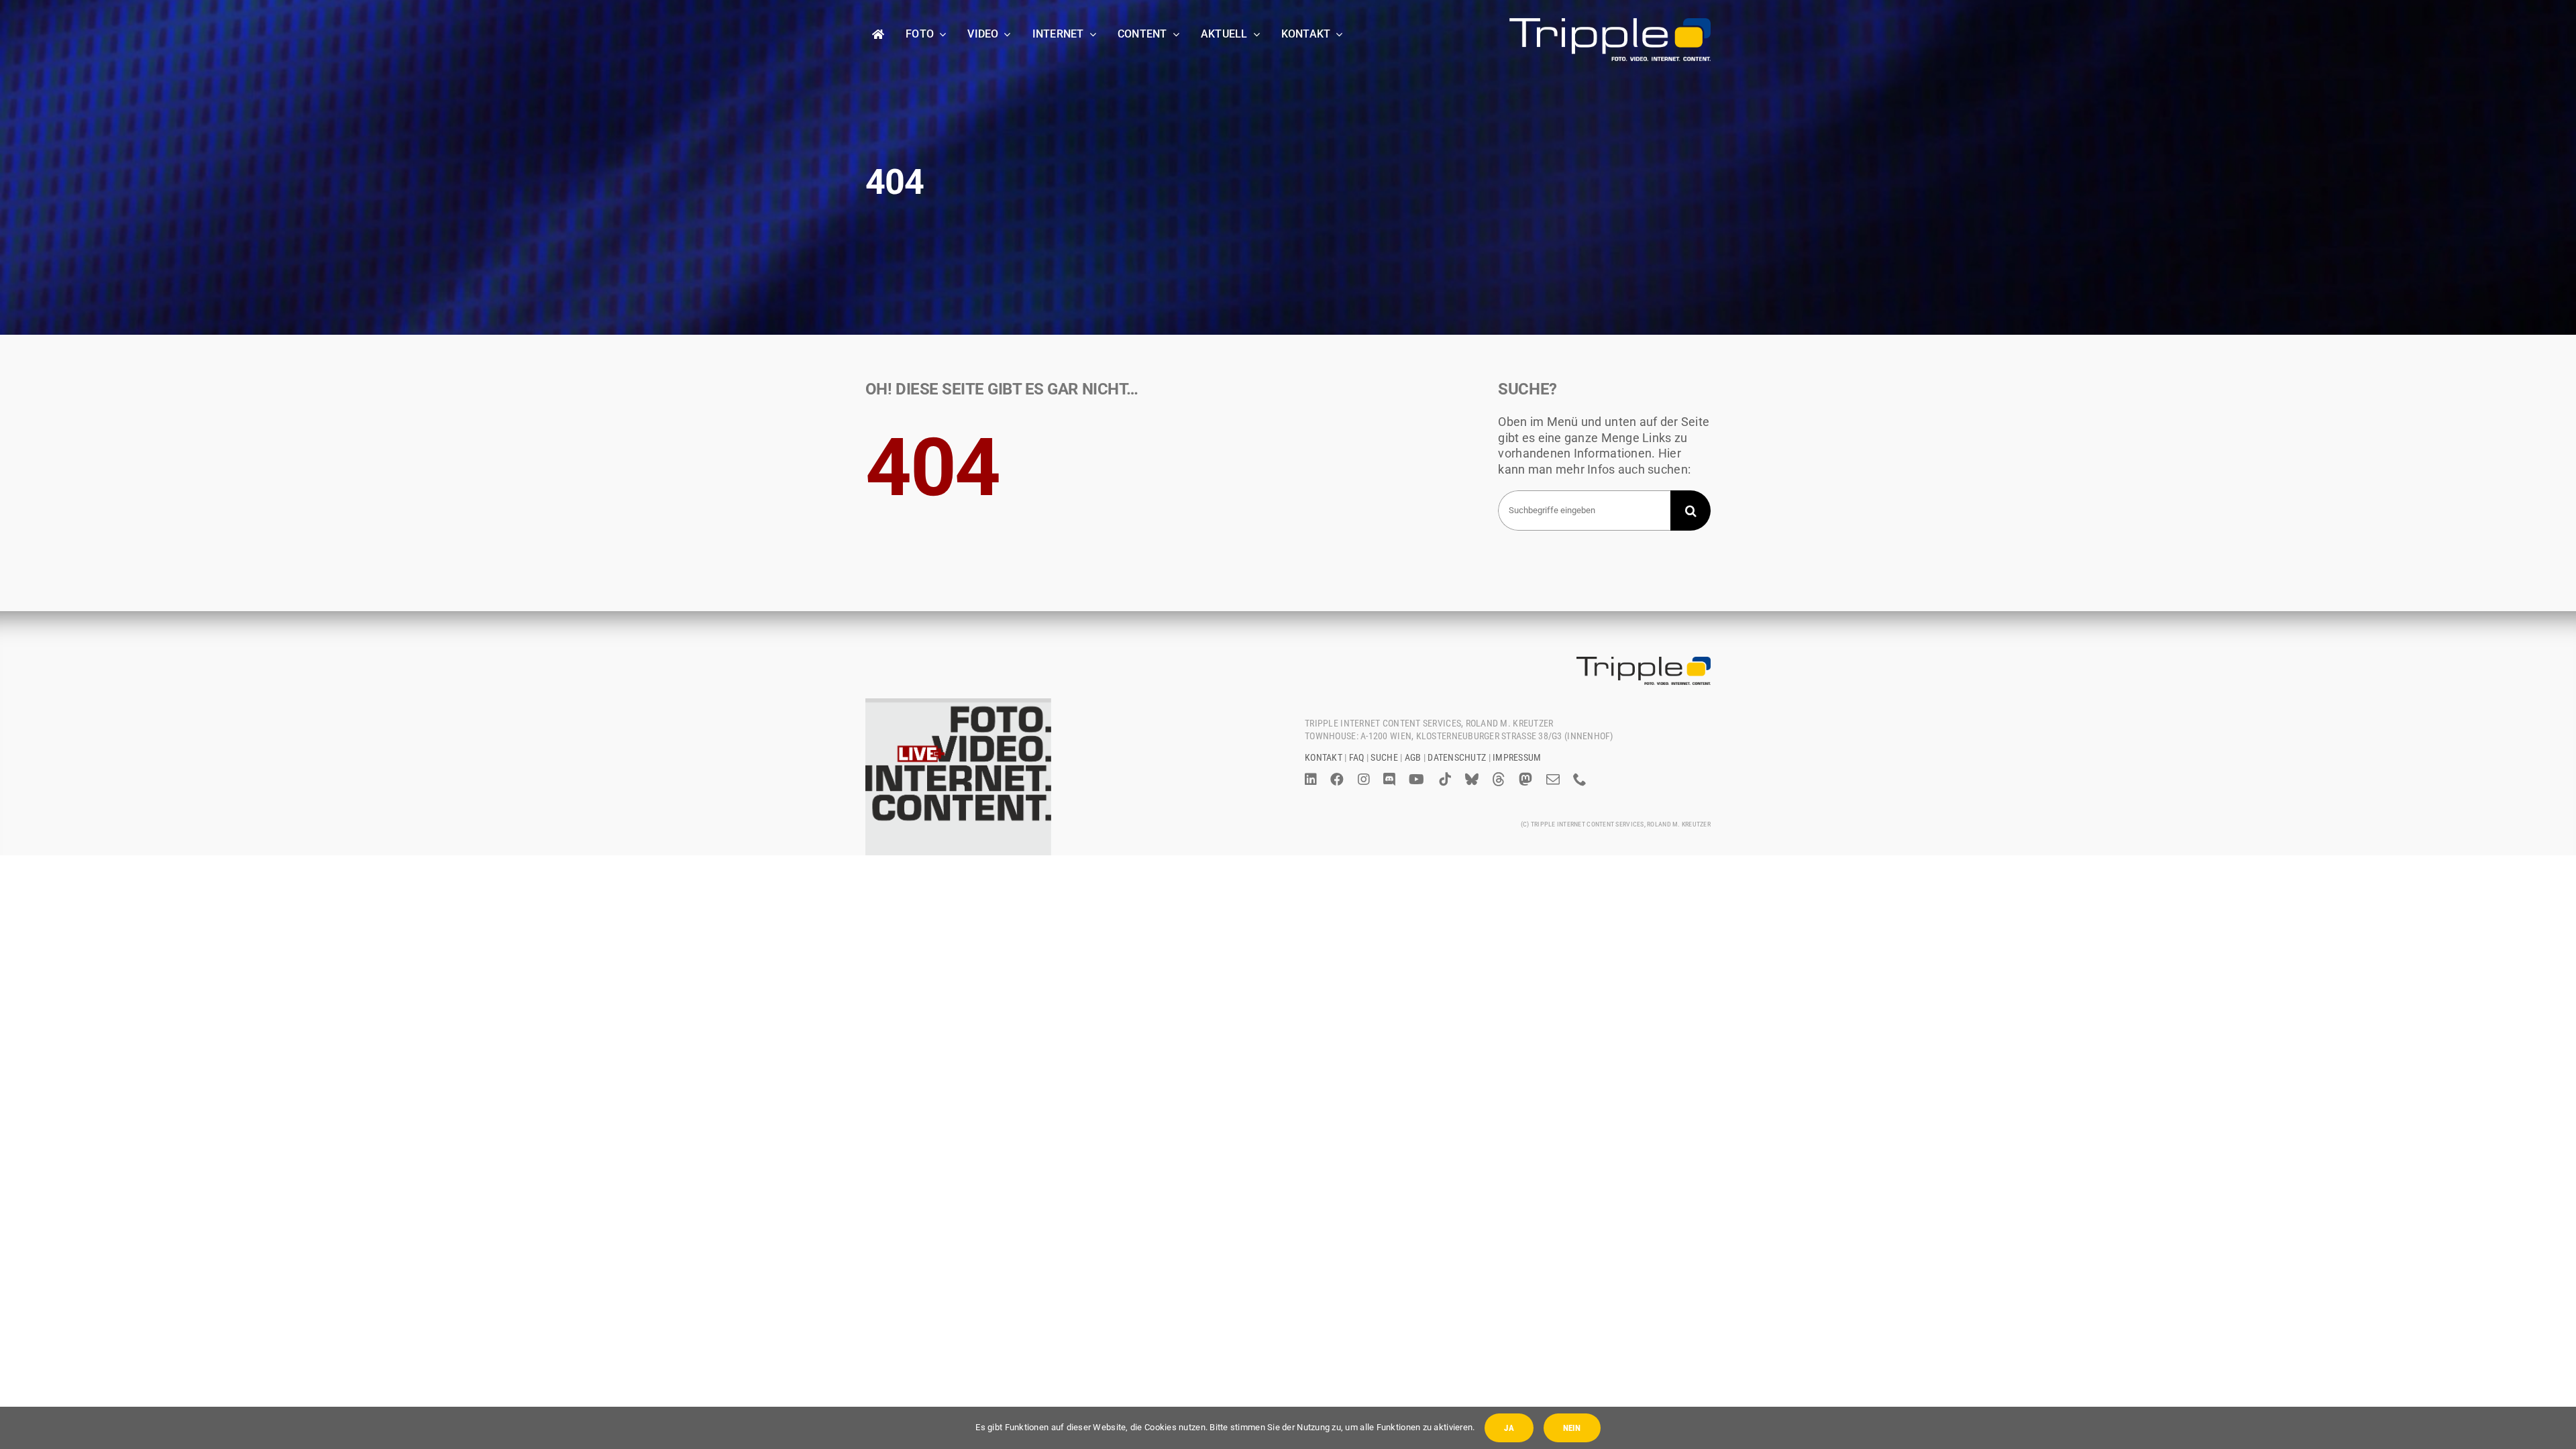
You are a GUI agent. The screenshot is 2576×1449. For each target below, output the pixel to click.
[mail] (1553, 780)
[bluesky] (1472, 780)
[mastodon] (1525, 780)
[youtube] (1416, 780)
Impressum (1517, 757)
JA (1509, 1428)
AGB (1413, 757)
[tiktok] (1445, 780)
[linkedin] (1311, 780)
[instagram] (1364, 780)
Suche (1384, 757)
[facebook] (1337, 780)
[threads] (1499, 780)
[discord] (1389, 780)
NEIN (1572, 1428)
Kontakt (1324, 757)
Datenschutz (1457, 757)
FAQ (1357, 757)
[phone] (1580, 780)
